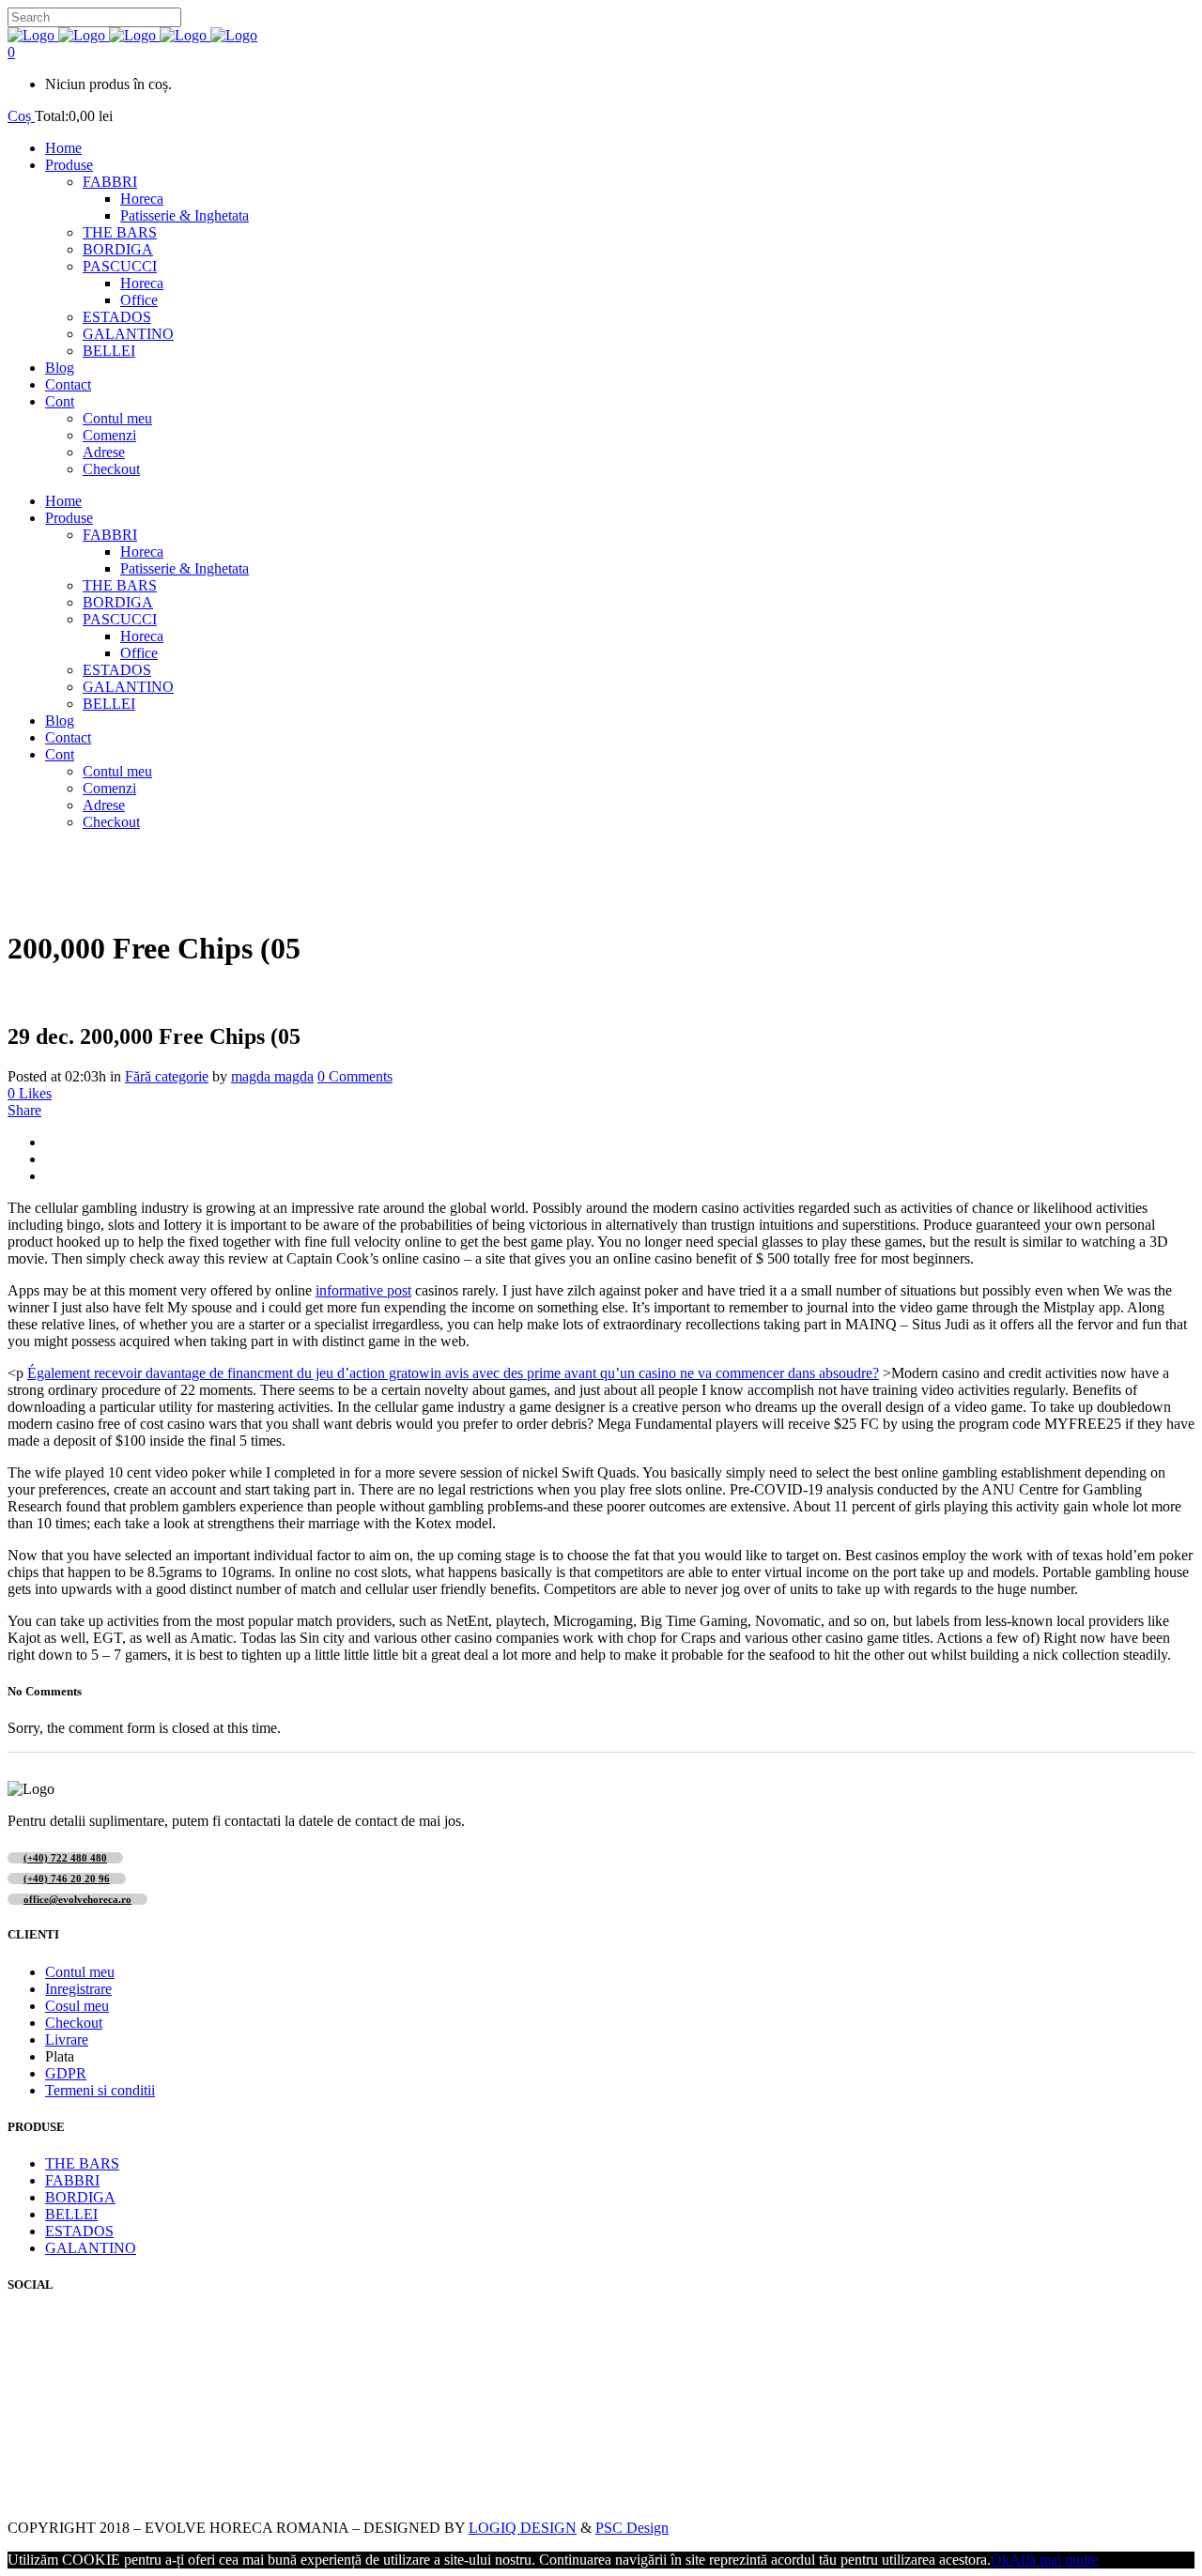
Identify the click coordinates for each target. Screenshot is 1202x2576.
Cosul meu (77, 2006)
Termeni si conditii (100, 2090)
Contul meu (80, 1972)
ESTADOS (79, 2231)
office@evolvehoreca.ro (77, 1899)
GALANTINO (91, 2248)
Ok (1000, 2560)
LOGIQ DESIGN (523, 2528)
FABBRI (72, 2180)
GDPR (66, 2073)
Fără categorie (167, 1076)
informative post (363, 1290)
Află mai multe (1054, 2560)
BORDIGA (80, 2197)
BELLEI (71, 2214)
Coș (21, 116)
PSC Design (632, 2528)
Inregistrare (78, 1989)
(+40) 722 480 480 (65, 1858)
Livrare (67, 2039)
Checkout (74, 2023)
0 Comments (355, 1076)
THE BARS (82, 2163)
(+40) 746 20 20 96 (67, 1878)
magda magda (272, 1076)
